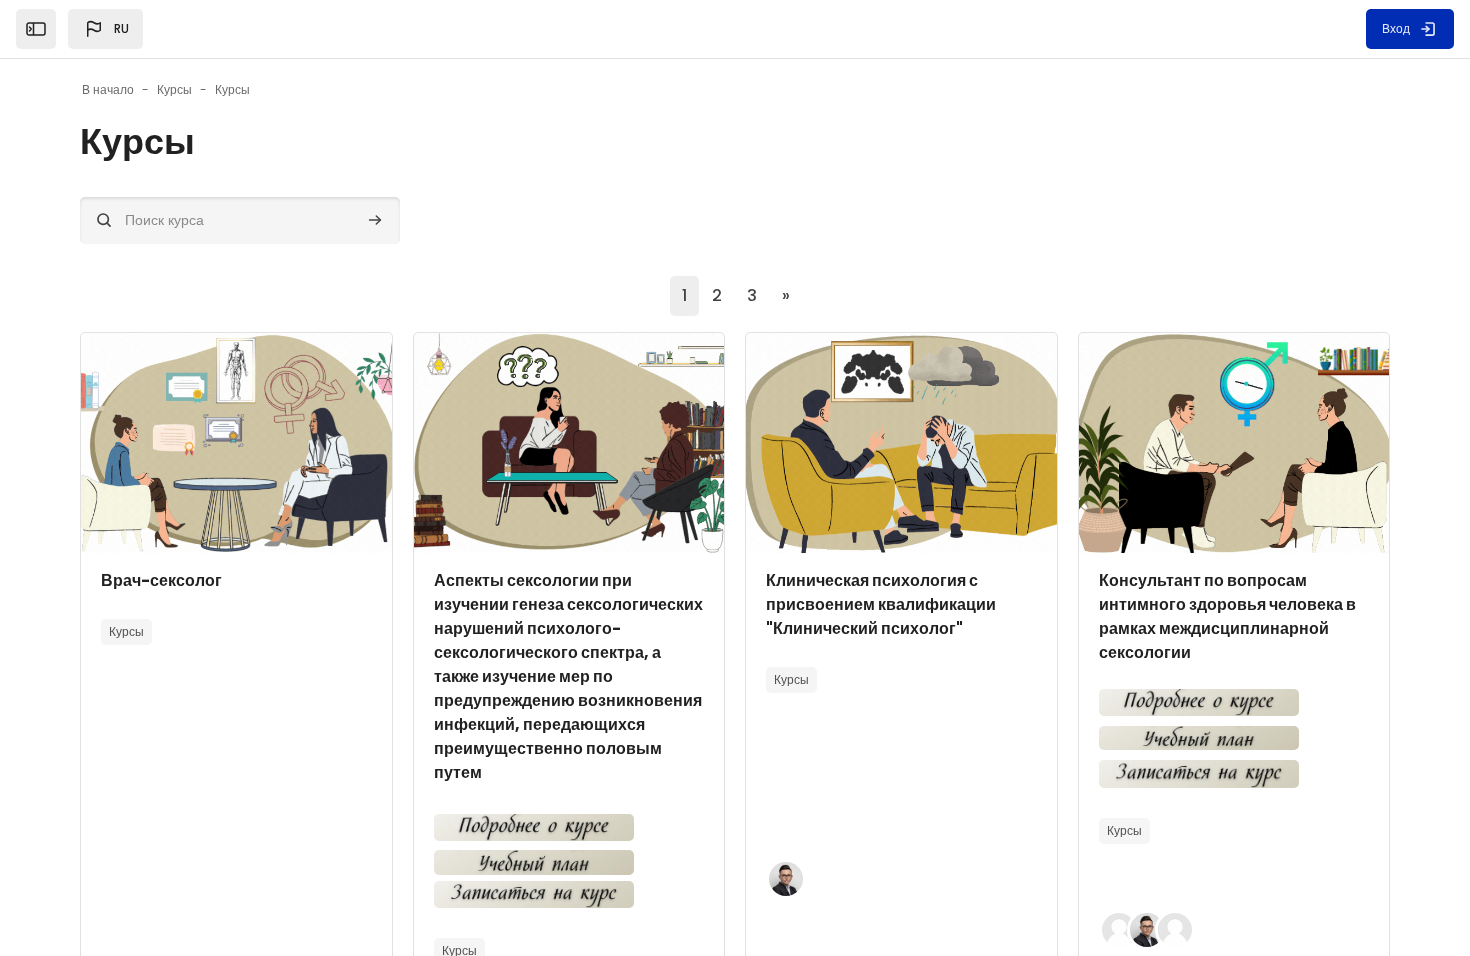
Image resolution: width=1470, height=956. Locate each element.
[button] (105, 29)
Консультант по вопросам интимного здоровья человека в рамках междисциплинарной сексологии (1227, 616)
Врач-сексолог (161, 580)
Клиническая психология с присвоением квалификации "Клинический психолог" (881, 604)
